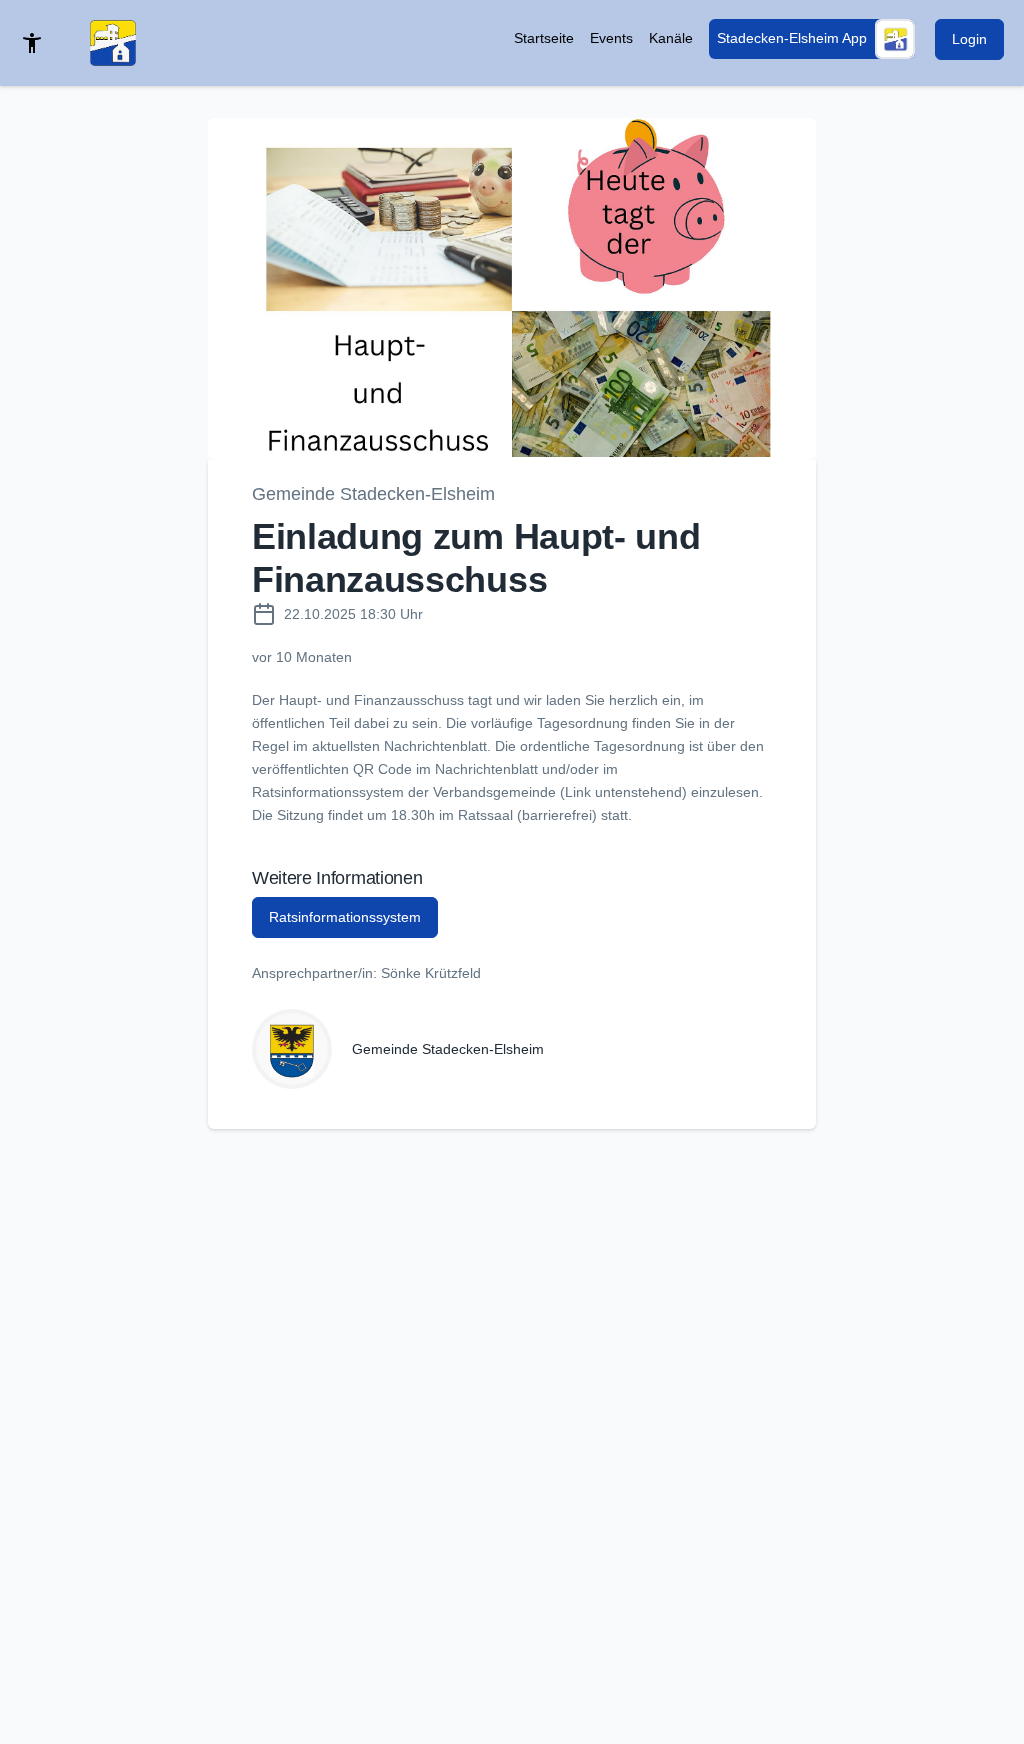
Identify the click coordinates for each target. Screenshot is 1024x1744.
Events (611, 38)
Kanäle (671, 38)
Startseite (544, 38)
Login (969, 39)
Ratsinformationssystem (345, 917)
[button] (512, 289)
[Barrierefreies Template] (32, 43)
